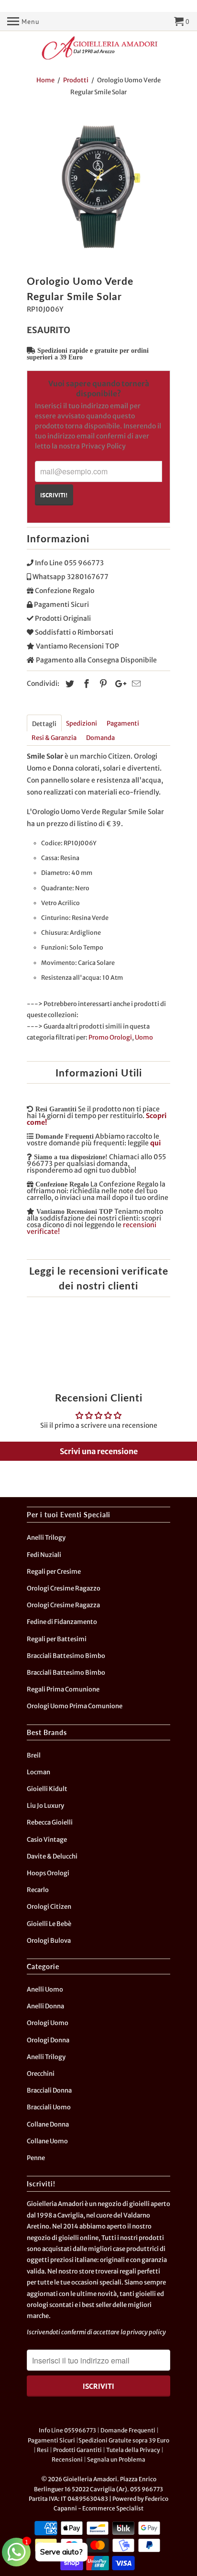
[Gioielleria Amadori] (98, 48)
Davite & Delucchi (52, 1856)
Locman (38, 1772)
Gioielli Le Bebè (49, 1924)
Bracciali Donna (49, 2090)
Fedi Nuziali (44, 1555)
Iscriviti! (54, 495)
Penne (36, 2158)
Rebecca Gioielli (50, 1822)
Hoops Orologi (48, 1873)
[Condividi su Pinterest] (102, 684)
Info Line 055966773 (67, 2430)
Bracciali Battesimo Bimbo (66, 1656)
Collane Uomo (47, 2141)
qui (155, 1143)
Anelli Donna (45, 2006)
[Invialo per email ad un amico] (135, 684)
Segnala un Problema (116, 2459)
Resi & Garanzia (54, 738)
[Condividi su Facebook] (85, 684)
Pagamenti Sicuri (51, 2440)
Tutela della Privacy (133, 2450)
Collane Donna (48, 2124)
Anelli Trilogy (46, 1538)
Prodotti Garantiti (77, 2450)
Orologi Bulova (49, 1941)
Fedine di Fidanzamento (62, 1622)
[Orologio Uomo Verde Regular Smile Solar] (98, 188)
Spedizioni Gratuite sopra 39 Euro (124, 2440)
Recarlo (38, 1890)
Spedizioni (82, 723)
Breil (34, 1755)
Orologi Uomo (48, 2023)
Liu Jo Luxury (45, 1806)
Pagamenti (123, 723)
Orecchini (41, 2074)
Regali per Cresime (54, 1572)
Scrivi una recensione (99, 1451)
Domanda (100, 738)
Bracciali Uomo (49, 2107)
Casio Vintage (47, 1840)
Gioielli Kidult (47, 1789)
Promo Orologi (110, 1037)
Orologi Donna (48, 2040)
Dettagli (44, 724)
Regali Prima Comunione (63, 1689)
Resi (43, 2450)
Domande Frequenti (128, 2430)
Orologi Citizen (49, 1907)
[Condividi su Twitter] (68, 684)
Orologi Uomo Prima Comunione (75, 1706)
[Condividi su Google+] (118, 684)
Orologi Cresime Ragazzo (64, 1588)
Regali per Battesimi (57, 1639)
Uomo (144, 1037)
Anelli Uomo (45, 1989)
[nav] (23, 22)
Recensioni (67, 2459)
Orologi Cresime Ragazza (63, 1605)
